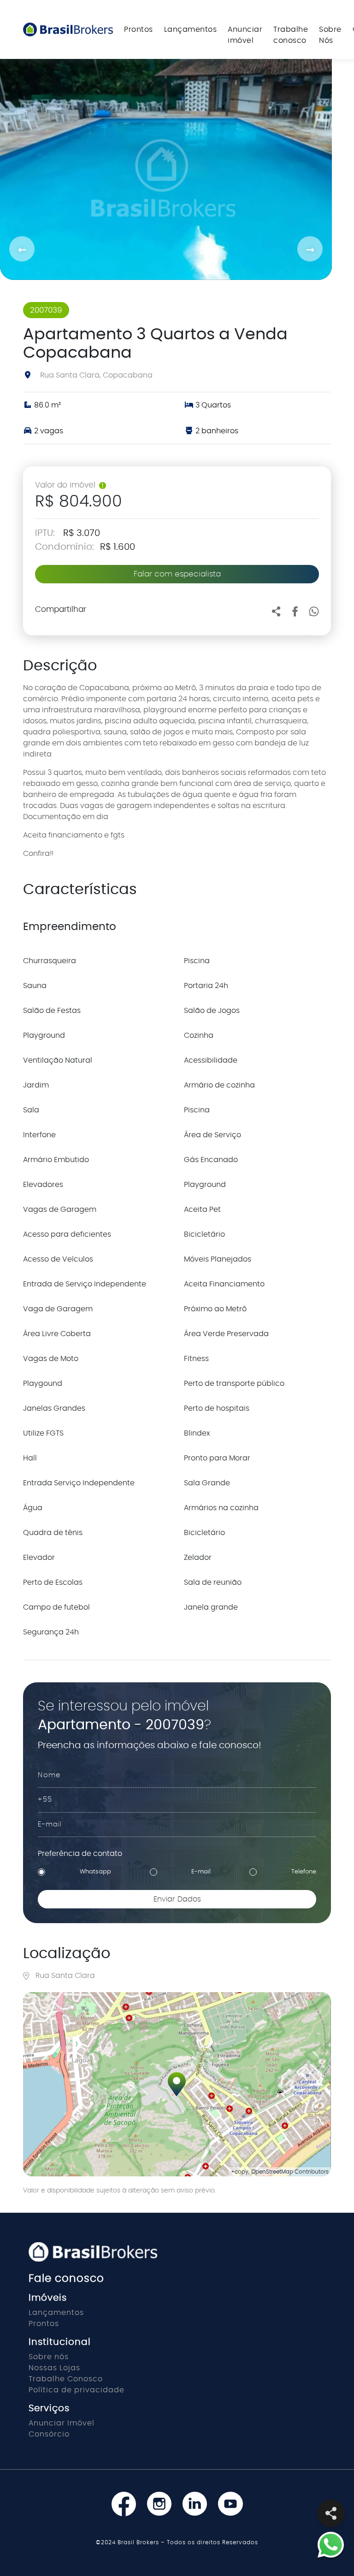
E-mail (201, 1872)
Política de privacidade (77, 2390)
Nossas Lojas (54, 2368)
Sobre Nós (330, 35)
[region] (177, 2084)
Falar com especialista (177, 574)
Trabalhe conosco (291, 35)
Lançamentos (191, 29)
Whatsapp (95, 1872)
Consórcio (49, 2434)
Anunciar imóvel (245, 35)
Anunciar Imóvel (62, 2423)
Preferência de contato (80, 1854)
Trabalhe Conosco (66, 2379)
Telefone (304, 1872)
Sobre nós (49, 2357)
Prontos (139, 29)
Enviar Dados (177, 1899)
